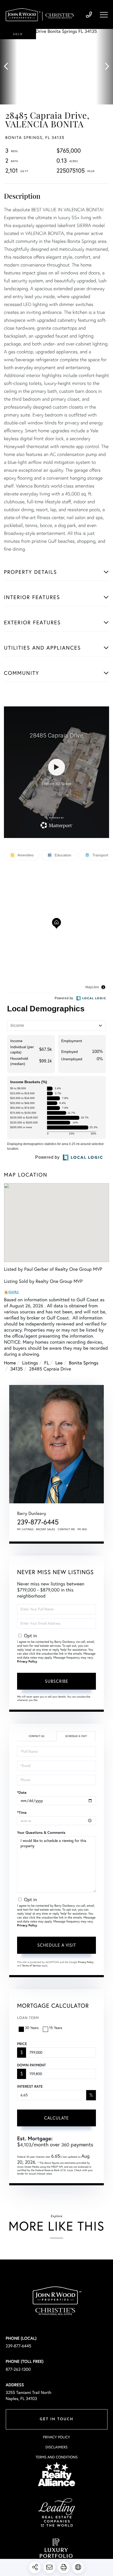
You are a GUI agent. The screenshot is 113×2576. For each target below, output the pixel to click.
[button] (9, 67)
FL (47, 1363)
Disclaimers (56, 2447)
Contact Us (36, 1736)
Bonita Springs (84, 1363)
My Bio (82, 1529)
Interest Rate (30, 2086)
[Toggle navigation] (104, 15)
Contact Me (66, 1529)
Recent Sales (46, 1529)
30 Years (32, 2028)
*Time (22, 1812)
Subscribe (57, 1681)
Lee (59, 1363)
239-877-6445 (89, 15)
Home (10, 1363)
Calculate (56, 2118)
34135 (16, 1369)
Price (22, 2044)
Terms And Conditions (56, 2457)
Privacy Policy (27, 1662)
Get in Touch (56, 2419)
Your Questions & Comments (41, 1832)
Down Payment (31, 2065)
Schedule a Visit (76, 1736)
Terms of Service (31, 1965)
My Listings (25, 1529)
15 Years (56, 2028)
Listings (30, 1363)
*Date (22, 1792)
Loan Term (28, 2018)
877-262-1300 (18, 2369)
